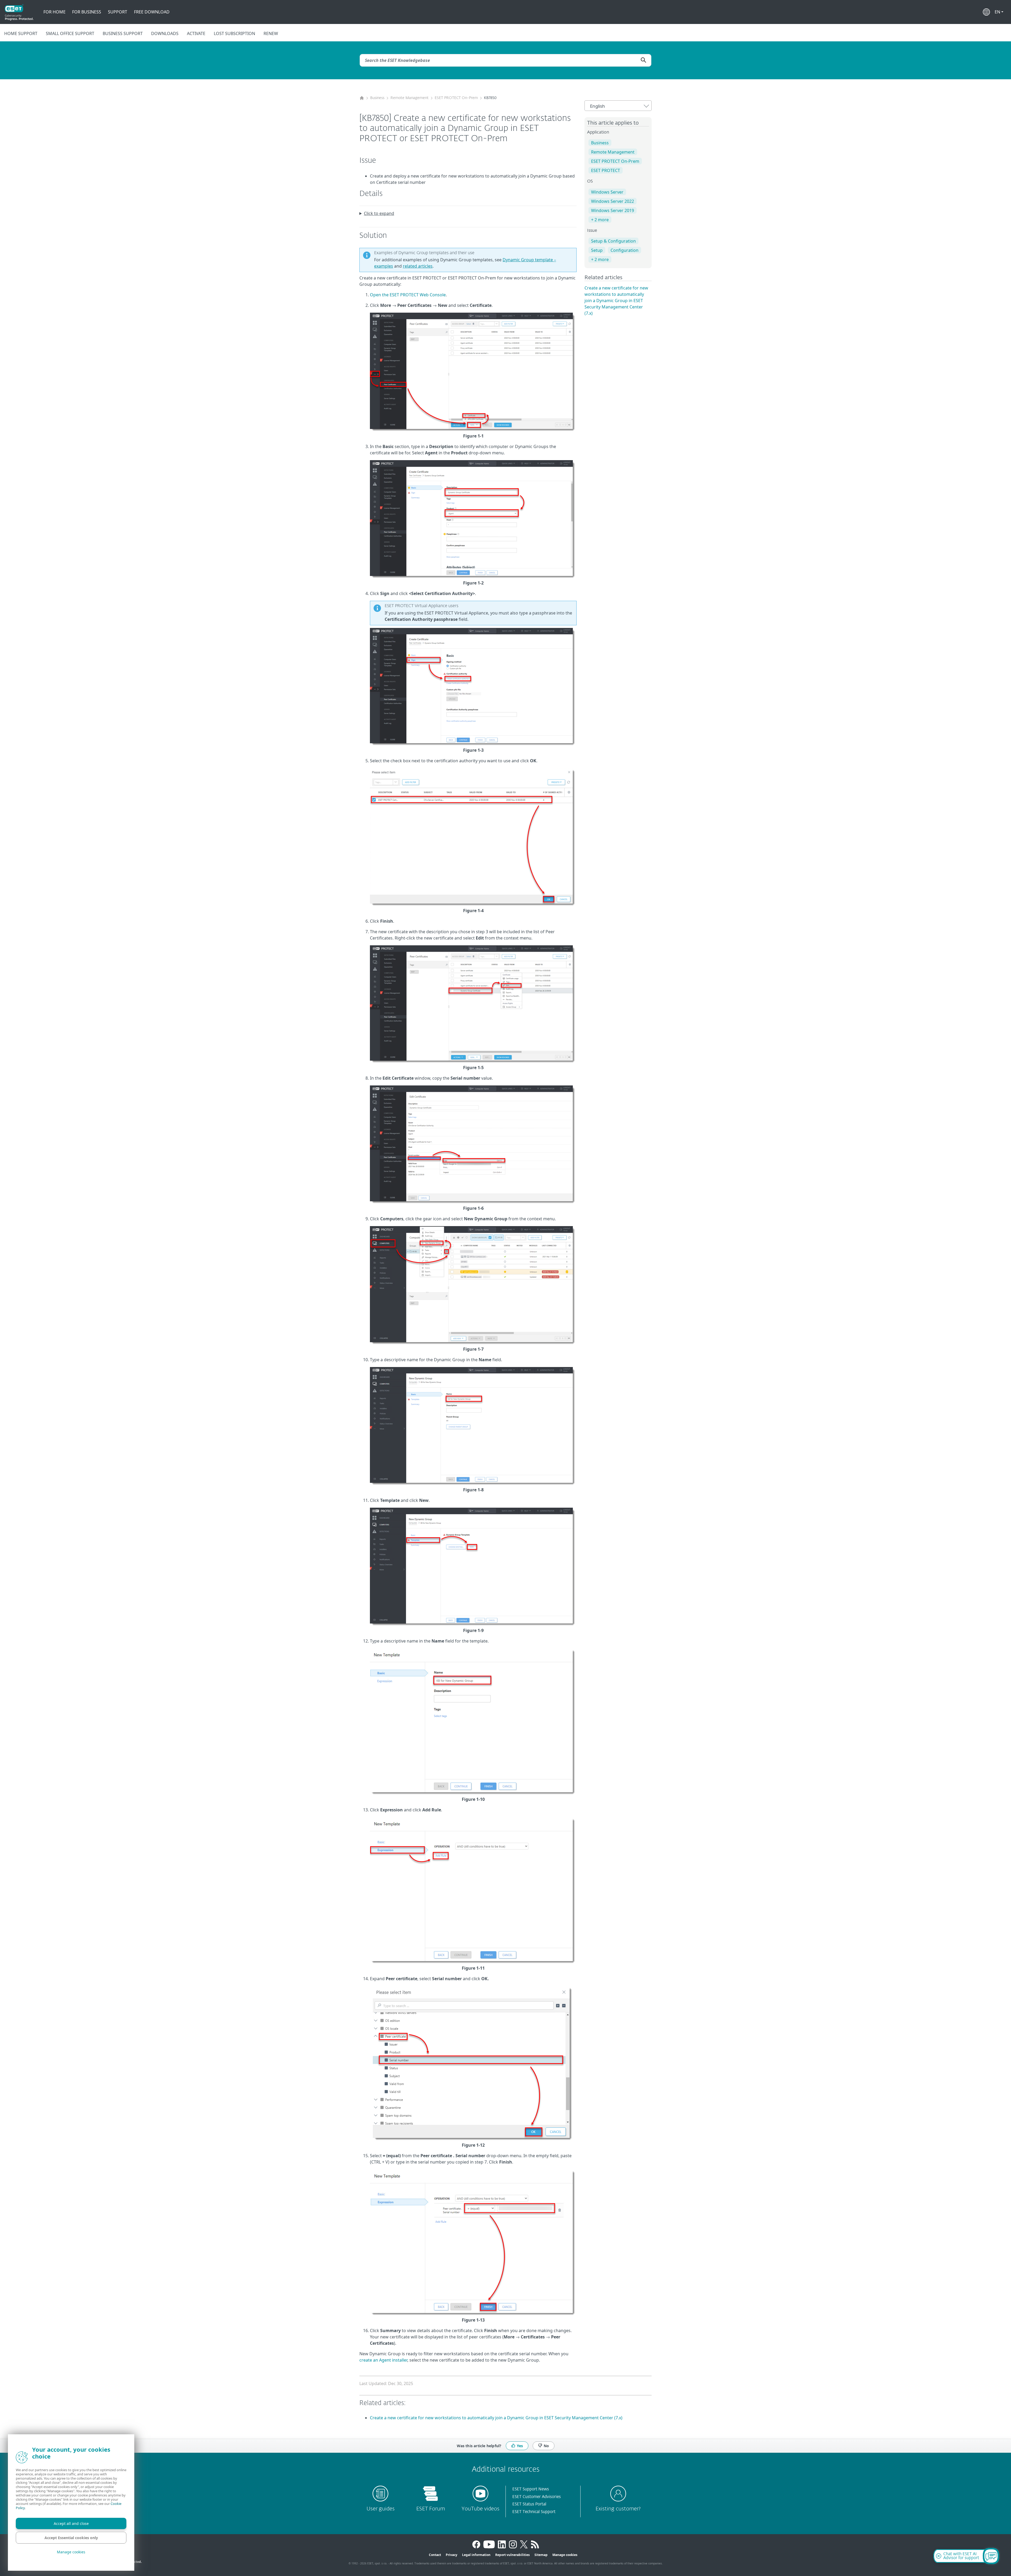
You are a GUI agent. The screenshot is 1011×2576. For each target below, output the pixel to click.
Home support (21, 33)
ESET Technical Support (534, 2512)
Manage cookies (565, 2555)
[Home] (362, 98)
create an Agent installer (383, 2360)
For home (54, 12)
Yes (520, 2445)
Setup (597, 250)
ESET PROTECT (606, 170)
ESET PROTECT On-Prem (456, 98)
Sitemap (541, 2555)
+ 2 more (600, 220)
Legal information (476, 2555)
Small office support (70, 33)
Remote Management (410, 98)
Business (377, 98)
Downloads (165, 33)
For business (87, 12)
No (546, 2445)
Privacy (452, 2555)
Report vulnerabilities (512, 2555)
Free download (152, 12)
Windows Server (607, 192)
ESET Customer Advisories (537, 2497)
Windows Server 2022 (613, 201)
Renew (271, 33)
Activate (196, 33)
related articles (418, 266)
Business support (123, 33)
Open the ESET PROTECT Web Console (408, 295)
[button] (999, 12)
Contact (435, 2555)
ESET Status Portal (529, 2504)
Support (118, 12)
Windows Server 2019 (613, 210)
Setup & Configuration (613, 241)
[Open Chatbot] (991, 2556)
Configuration (625, 250)
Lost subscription (234, 33)
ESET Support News (531, 2489)
